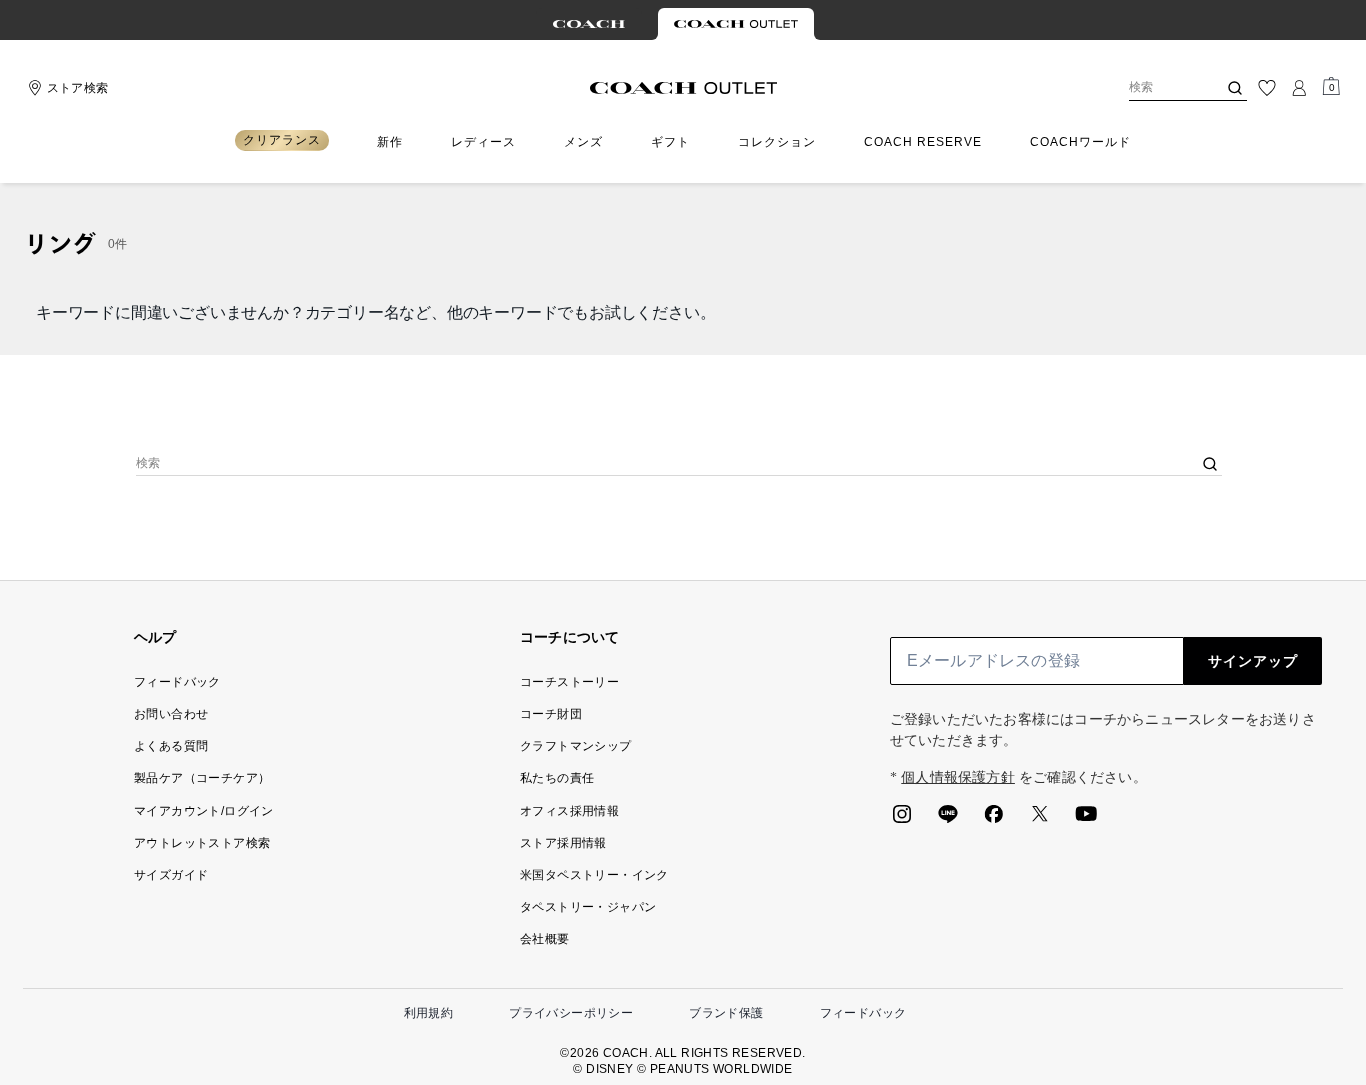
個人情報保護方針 (958, 777)
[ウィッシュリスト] (1267, 88)
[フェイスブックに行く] (994, 820)
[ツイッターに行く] (1040, 820)
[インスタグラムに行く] (902, 820)
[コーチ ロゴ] (683, 88)
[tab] (589, 24)
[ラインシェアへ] (948, 820)
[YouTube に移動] (1086, 820)
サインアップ (1253, 661)
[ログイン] (1299, 88)
